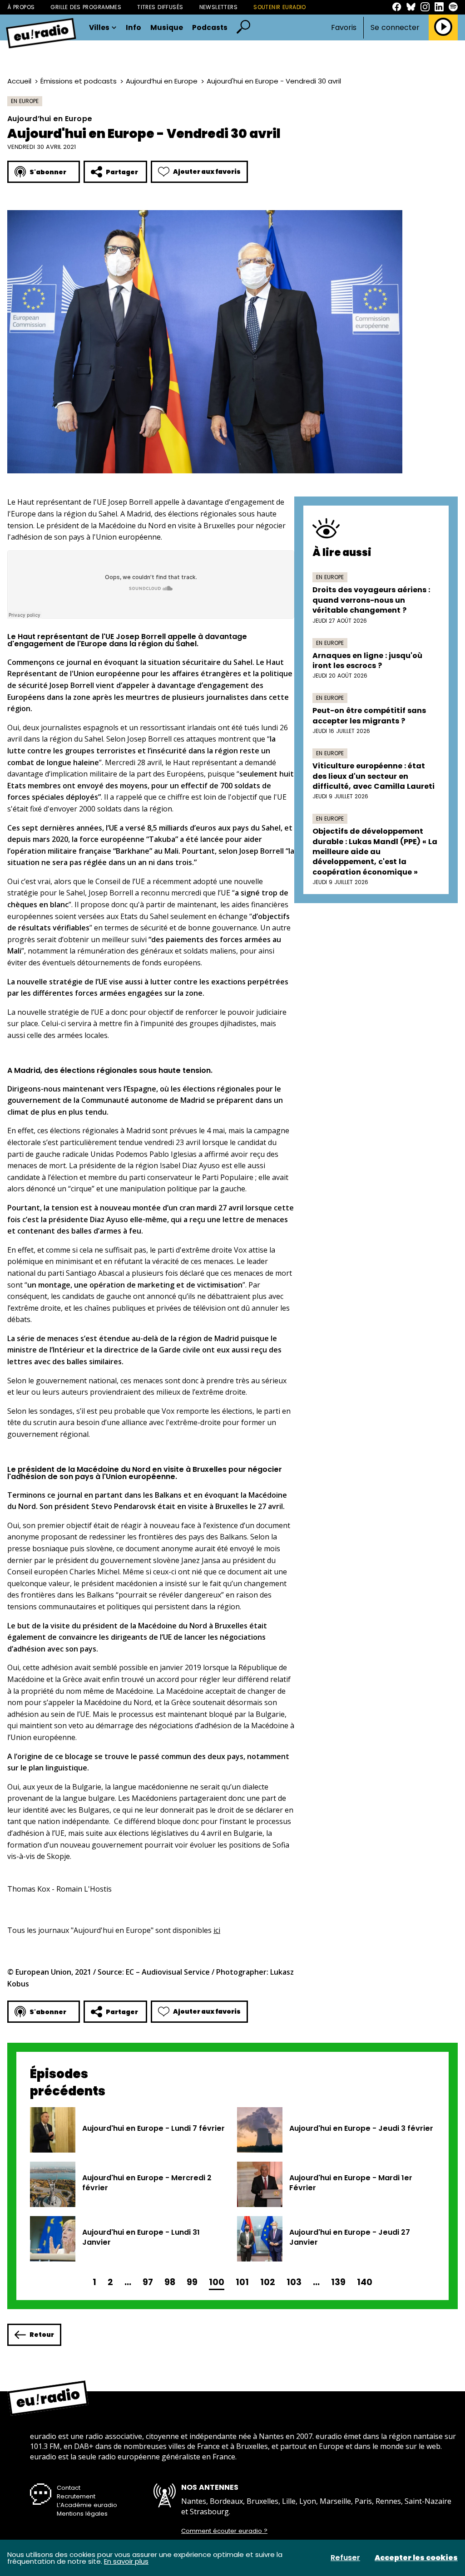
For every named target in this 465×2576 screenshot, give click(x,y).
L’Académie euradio (87, 2505)
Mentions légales (82, 2514)
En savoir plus (126, 2561)
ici (217, 1930)
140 (365, 2282)
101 (242, 2282)
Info (134, 28)
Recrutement (76, 2496)
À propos (21, 7)
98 (170, 2282)
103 (294, 2282)
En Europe (25, 101)
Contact (69, 2488)
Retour (42, 2335)
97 (148, 2282)
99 (192, 2282)
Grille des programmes (86, 7)
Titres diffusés (160, 7)
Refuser (345, 2558)
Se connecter (395, 28)
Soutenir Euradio (280, 7)
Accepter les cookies (416, 2558)
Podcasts (210, 28)
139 (338, 2282)
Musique (167, 28)
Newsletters (219, 7)
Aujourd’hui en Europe (162, 81)
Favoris (344, 27)
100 (217, 2282)
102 (268, 2282)
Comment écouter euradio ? (224, 2531)
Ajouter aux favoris (207, 172)
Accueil (19, 81)
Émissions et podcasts (79, 81)
